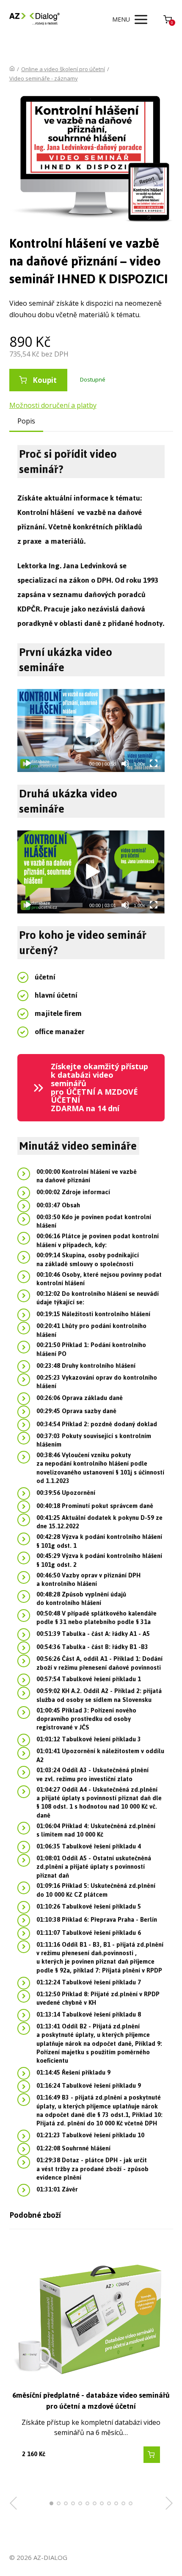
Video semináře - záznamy (44, 78)
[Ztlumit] (125, 764)
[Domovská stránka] (12, 69)
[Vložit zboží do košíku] (152, 2455)
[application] (91, 730)
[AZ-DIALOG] (35, 19)
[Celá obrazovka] (154, 764)
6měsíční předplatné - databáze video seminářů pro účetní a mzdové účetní (91, 2401)
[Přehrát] (28, 764)
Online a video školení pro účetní (63, 69)
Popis (26, 421)
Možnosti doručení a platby (53, 405)
